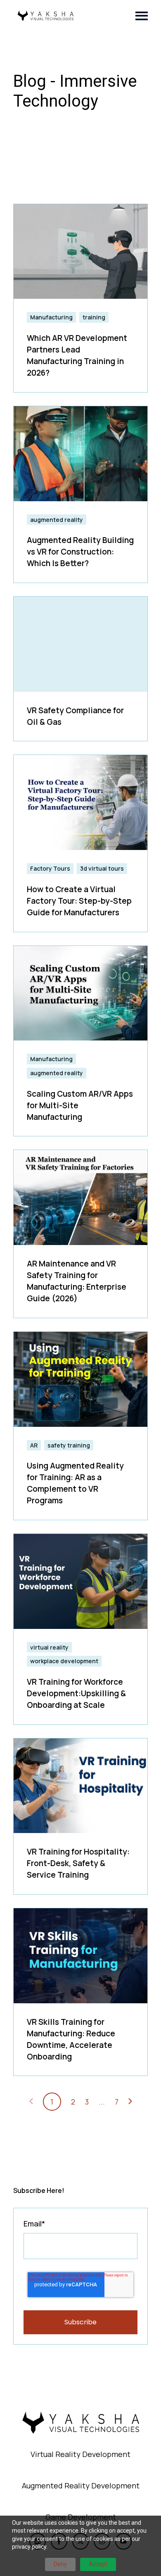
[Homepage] (45, 16)
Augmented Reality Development (81, 2486)
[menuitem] (80, 2455)
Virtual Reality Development (80, 2454)
